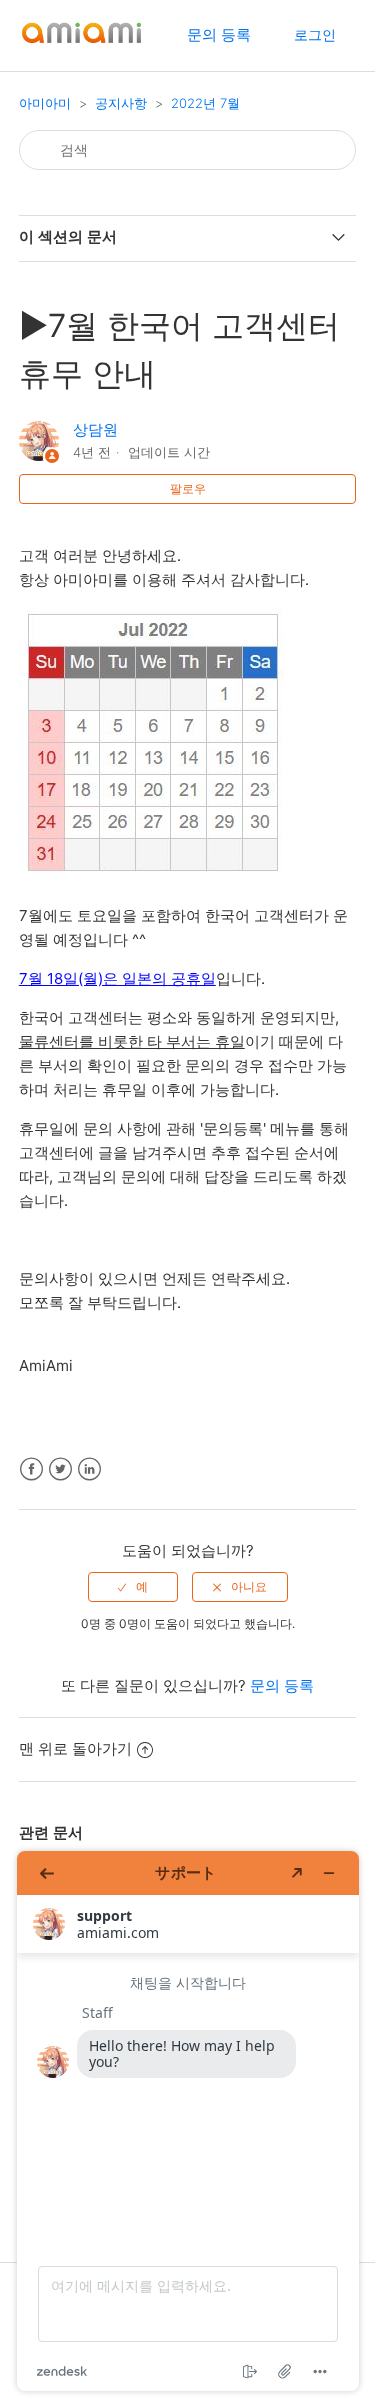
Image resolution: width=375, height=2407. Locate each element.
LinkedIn (89, 1469)
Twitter (60, 1469)
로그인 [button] (315, 34)
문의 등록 (219, 34)
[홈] (81, 45)
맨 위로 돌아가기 (75, 1748)
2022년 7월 (205, 103)
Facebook (31, 1469)
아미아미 (45, 103)
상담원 (95, 429)
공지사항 (121, 103)
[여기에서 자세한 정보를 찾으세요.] (188, 2121)
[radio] (133, 1587)
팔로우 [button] (188, 488)
